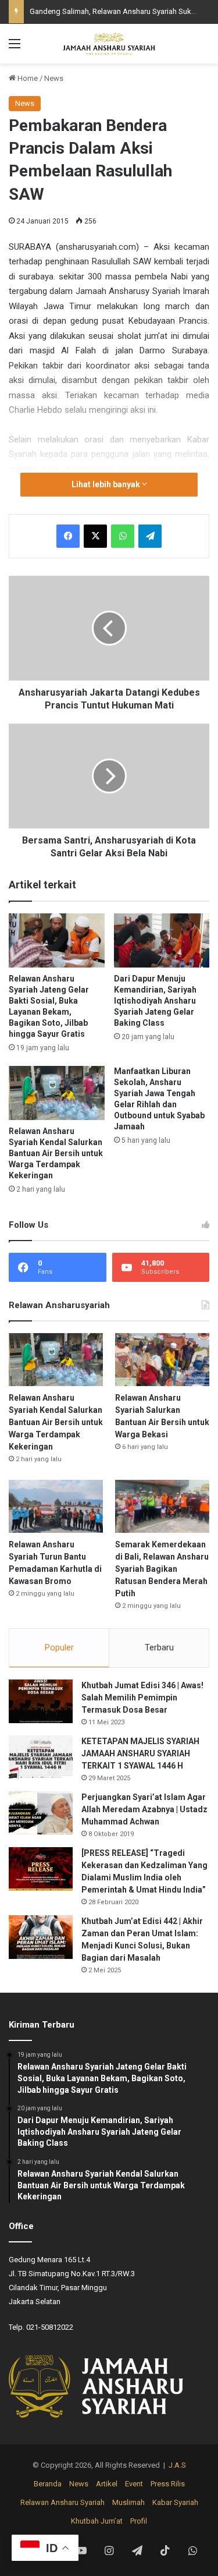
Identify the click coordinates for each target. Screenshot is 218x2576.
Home (27, 78)
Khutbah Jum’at (97, 2521)
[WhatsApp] (123, 536)
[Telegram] (150, 536)
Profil (139, 2521)
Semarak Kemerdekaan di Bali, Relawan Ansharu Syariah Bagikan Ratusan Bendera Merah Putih (162, 1569)
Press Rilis (168, 2484)
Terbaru (159, 1647)
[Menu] (15, 48)
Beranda (48, 2484)
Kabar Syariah (175, 2502)
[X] (95, 536)
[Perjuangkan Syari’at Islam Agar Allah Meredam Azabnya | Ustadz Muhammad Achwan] (41, 1813)
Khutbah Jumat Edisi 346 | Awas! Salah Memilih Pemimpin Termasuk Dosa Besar (142, 1698)
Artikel (107, 2484)
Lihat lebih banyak (107, 484)
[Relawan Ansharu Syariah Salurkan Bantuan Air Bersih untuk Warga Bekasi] (162, 1360)
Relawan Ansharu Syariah (62, 2502)
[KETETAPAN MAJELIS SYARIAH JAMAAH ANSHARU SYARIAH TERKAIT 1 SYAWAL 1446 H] (41, 1757)
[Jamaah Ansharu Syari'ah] (109, 44)
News (54, 78)
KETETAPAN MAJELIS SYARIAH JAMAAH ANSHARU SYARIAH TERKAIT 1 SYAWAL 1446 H (140, 1753)
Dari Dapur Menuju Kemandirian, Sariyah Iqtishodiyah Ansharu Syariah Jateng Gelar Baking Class (155, 1001)
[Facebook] (68, 536)
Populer (59, 1647)
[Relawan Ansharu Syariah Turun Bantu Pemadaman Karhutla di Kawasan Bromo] (56, 1506)
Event (134, 2484)
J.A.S (177, 2465)
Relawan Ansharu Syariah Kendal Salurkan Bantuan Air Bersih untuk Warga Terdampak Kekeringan (56, 1153)
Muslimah (128, 2502)
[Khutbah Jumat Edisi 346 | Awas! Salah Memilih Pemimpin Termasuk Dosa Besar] (41, 1701)
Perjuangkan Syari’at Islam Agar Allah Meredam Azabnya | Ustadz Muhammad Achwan (144, 1809)
